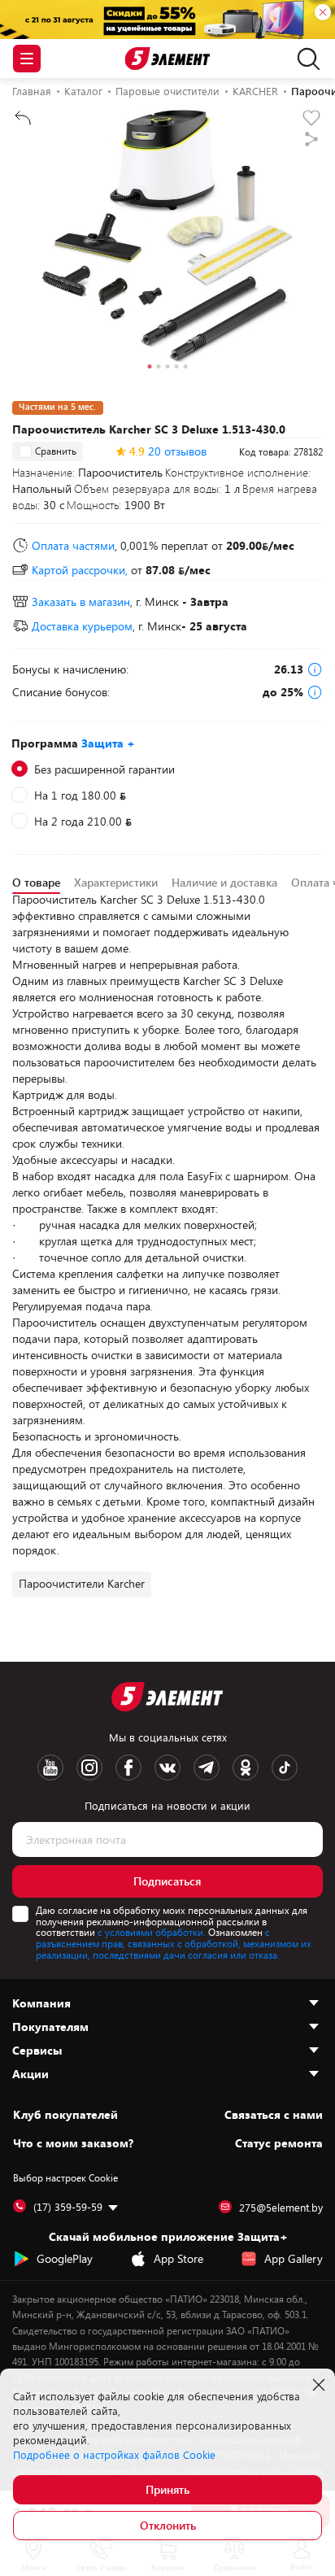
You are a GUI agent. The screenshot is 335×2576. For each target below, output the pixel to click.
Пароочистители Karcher (82, 1583)
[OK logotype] (246, 1767)
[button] (150, 368)
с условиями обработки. (152, 1932)
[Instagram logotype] (89, 1767)
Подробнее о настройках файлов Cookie (114, 2455)
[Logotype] (168, 59)
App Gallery (294, 2258)
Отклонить (168, 2525)
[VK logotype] (167, 1767)
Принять (167, 2489)
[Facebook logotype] (128, 1767)
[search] (305, 59)
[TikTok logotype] (285, 1767)
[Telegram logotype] (207, 1767)
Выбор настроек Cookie (65, 2177)
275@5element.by (281, 2208)
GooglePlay (65, 2258)
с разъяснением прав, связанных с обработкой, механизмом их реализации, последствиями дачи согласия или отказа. (174, 1943)
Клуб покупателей (65, 2115)
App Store (178, 2258)
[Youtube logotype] (50, 1767)
